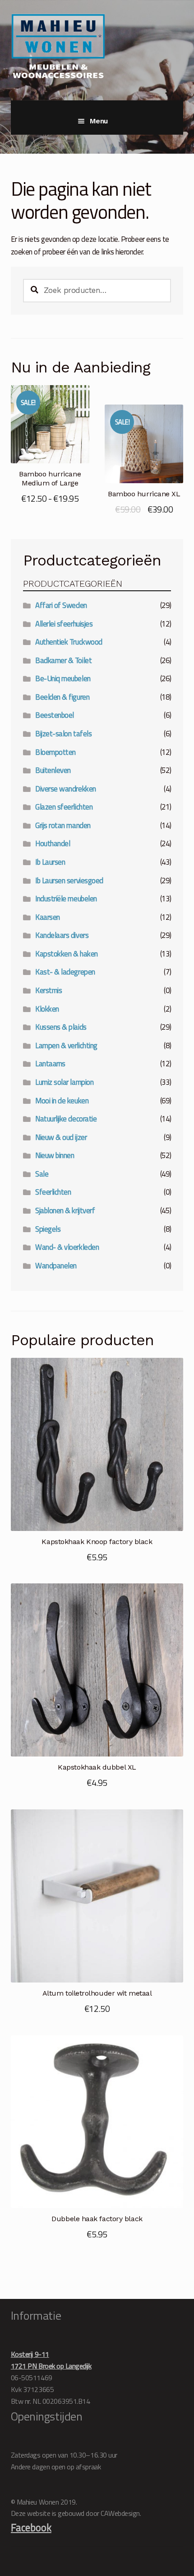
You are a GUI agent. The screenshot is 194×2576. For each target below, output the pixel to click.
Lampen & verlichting (66, 1045)
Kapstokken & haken (67, 954)
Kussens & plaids (61, 1027)
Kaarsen (48, 917)
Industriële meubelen (66, 899)
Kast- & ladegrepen (65, 972)
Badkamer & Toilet (63, 660)
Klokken (47, 1009)
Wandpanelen (56, 1266)
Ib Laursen (50, 862)
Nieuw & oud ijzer (61, 1137)
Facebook (31, 2527)
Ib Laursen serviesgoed (69, 881)
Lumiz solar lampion (64, 1082)
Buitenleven (53, 770)
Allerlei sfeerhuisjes (64, 624)
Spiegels (48, 1229)
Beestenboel (55, 715)
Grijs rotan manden (63, 825)
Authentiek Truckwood (69, 642)
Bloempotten (55, 752)
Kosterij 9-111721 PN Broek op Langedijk (51, 2360)
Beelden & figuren (62, 697)
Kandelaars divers (62, 935)
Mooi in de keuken (62, 1101)
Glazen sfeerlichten (64, 807)
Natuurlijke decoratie (66, 1119)
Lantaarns (50, 1064)
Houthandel (53, 843)
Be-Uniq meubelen (63, 678)
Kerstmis (48, 990)
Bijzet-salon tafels (63, 734)
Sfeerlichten (53, 1192)
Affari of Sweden (61, 605)
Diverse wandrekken (66, 789)
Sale (42, 1174)
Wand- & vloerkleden (67, 1247)
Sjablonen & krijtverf (65, 1210)
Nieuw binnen (55, 1155)
